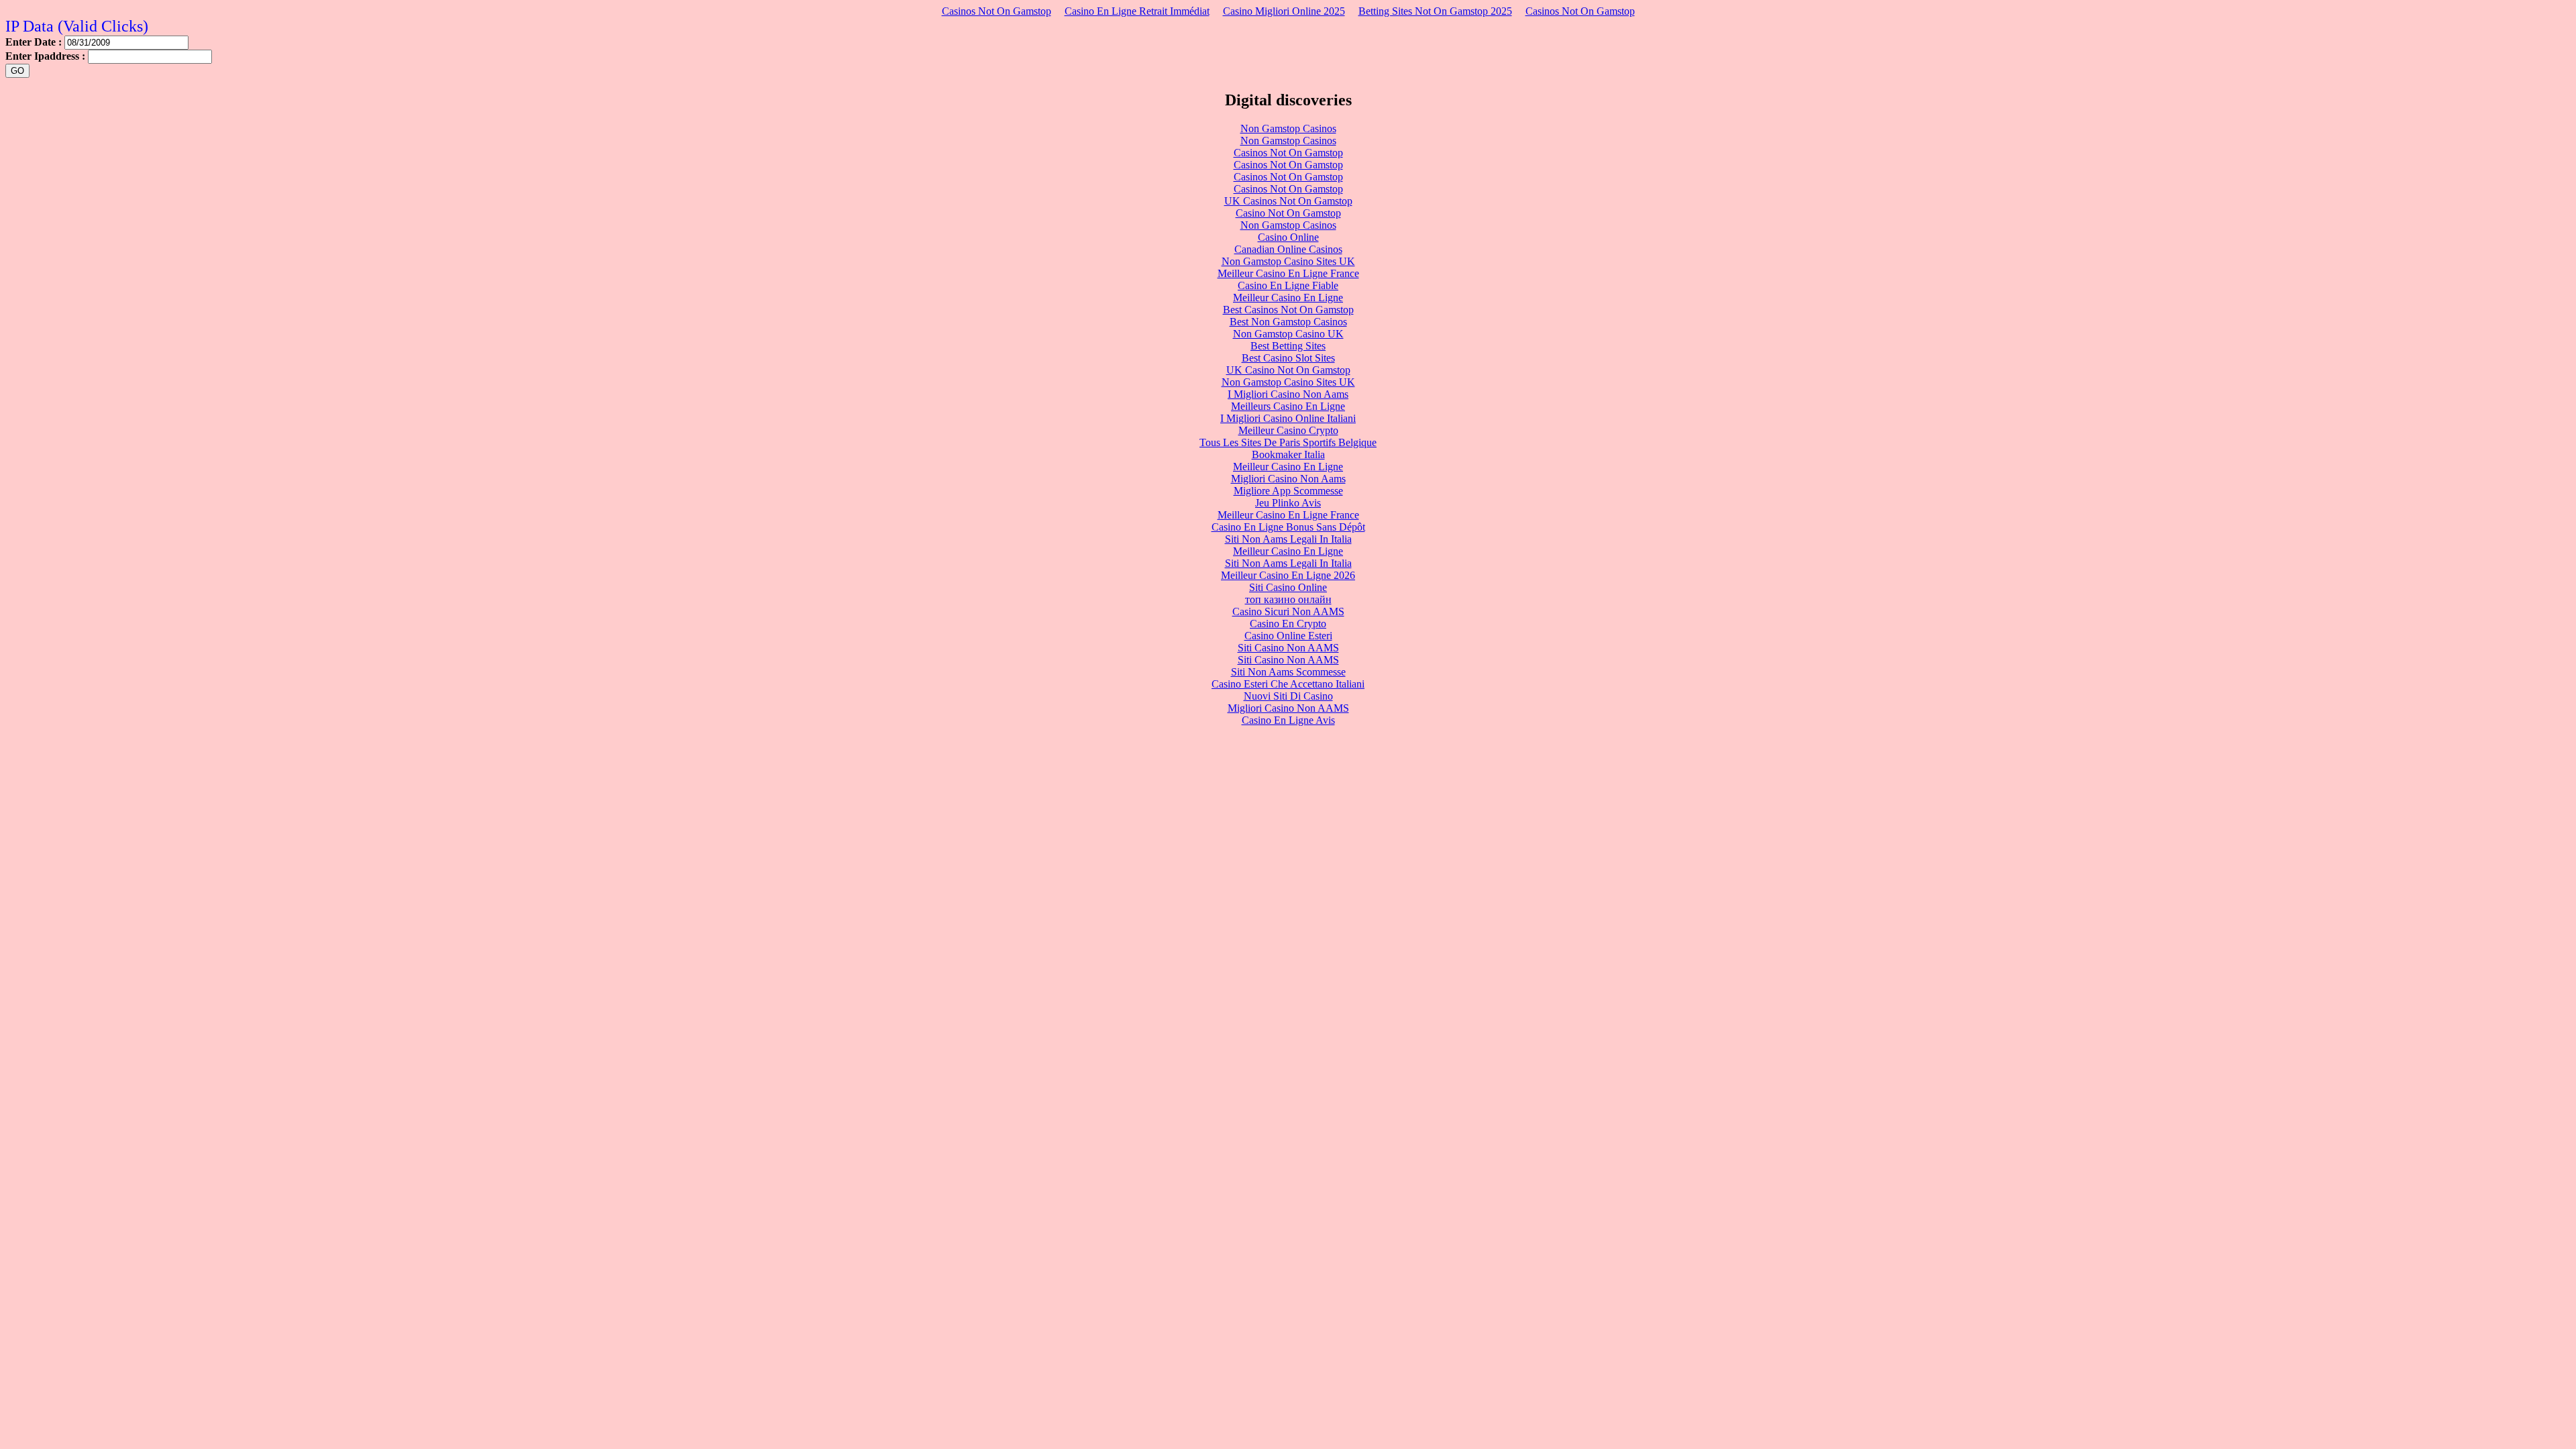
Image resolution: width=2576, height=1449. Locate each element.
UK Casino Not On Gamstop (1288, 370)
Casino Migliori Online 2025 (1284, 11)
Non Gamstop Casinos (1288, 128)
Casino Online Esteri (1288, 636)
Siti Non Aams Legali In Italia (1288, 539)
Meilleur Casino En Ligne (1288, 298)
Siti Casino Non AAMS (1288, 648)
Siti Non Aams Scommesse (1288, 672)
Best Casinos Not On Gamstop (1288, 310)
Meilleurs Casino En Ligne (1288, 406)
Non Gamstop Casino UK (1288, 334)
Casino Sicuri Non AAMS (1288, 611)
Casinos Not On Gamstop (997, 11)
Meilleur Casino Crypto (1288, 430)
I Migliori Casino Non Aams (1288, 394)
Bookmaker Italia (1288, 454)
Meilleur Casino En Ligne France (1288, 273)
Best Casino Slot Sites (1288, 358)
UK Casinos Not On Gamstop (1288, 201)
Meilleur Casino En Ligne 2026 (1288, 575)
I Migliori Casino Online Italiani (1288, 418)
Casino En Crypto (1288, 624)
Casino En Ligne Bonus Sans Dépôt (1288, 527)
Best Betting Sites (1288, 346)
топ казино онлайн (1288, 599)
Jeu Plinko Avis (1288, 503)
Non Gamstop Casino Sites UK (1288, 261)
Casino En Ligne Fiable (1288, 285)
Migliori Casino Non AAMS (1288, 708)
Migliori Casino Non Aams (1288, 479)
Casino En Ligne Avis (1288, 720)
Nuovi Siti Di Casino (1288, 696)
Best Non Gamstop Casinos (1288, 322)
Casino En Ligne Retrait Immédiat (1137, 11)
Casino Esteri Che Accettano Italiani (1288, 684)
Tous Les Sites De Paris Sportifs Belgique (1288, 442)
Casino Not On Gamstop (1288, 213)
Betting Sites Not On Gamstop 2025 (1435, 11)
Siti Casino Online (1288, 587)
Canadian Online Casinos (1288, 249)
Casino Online (1288, 237)
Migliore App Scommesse (1288, 491)
